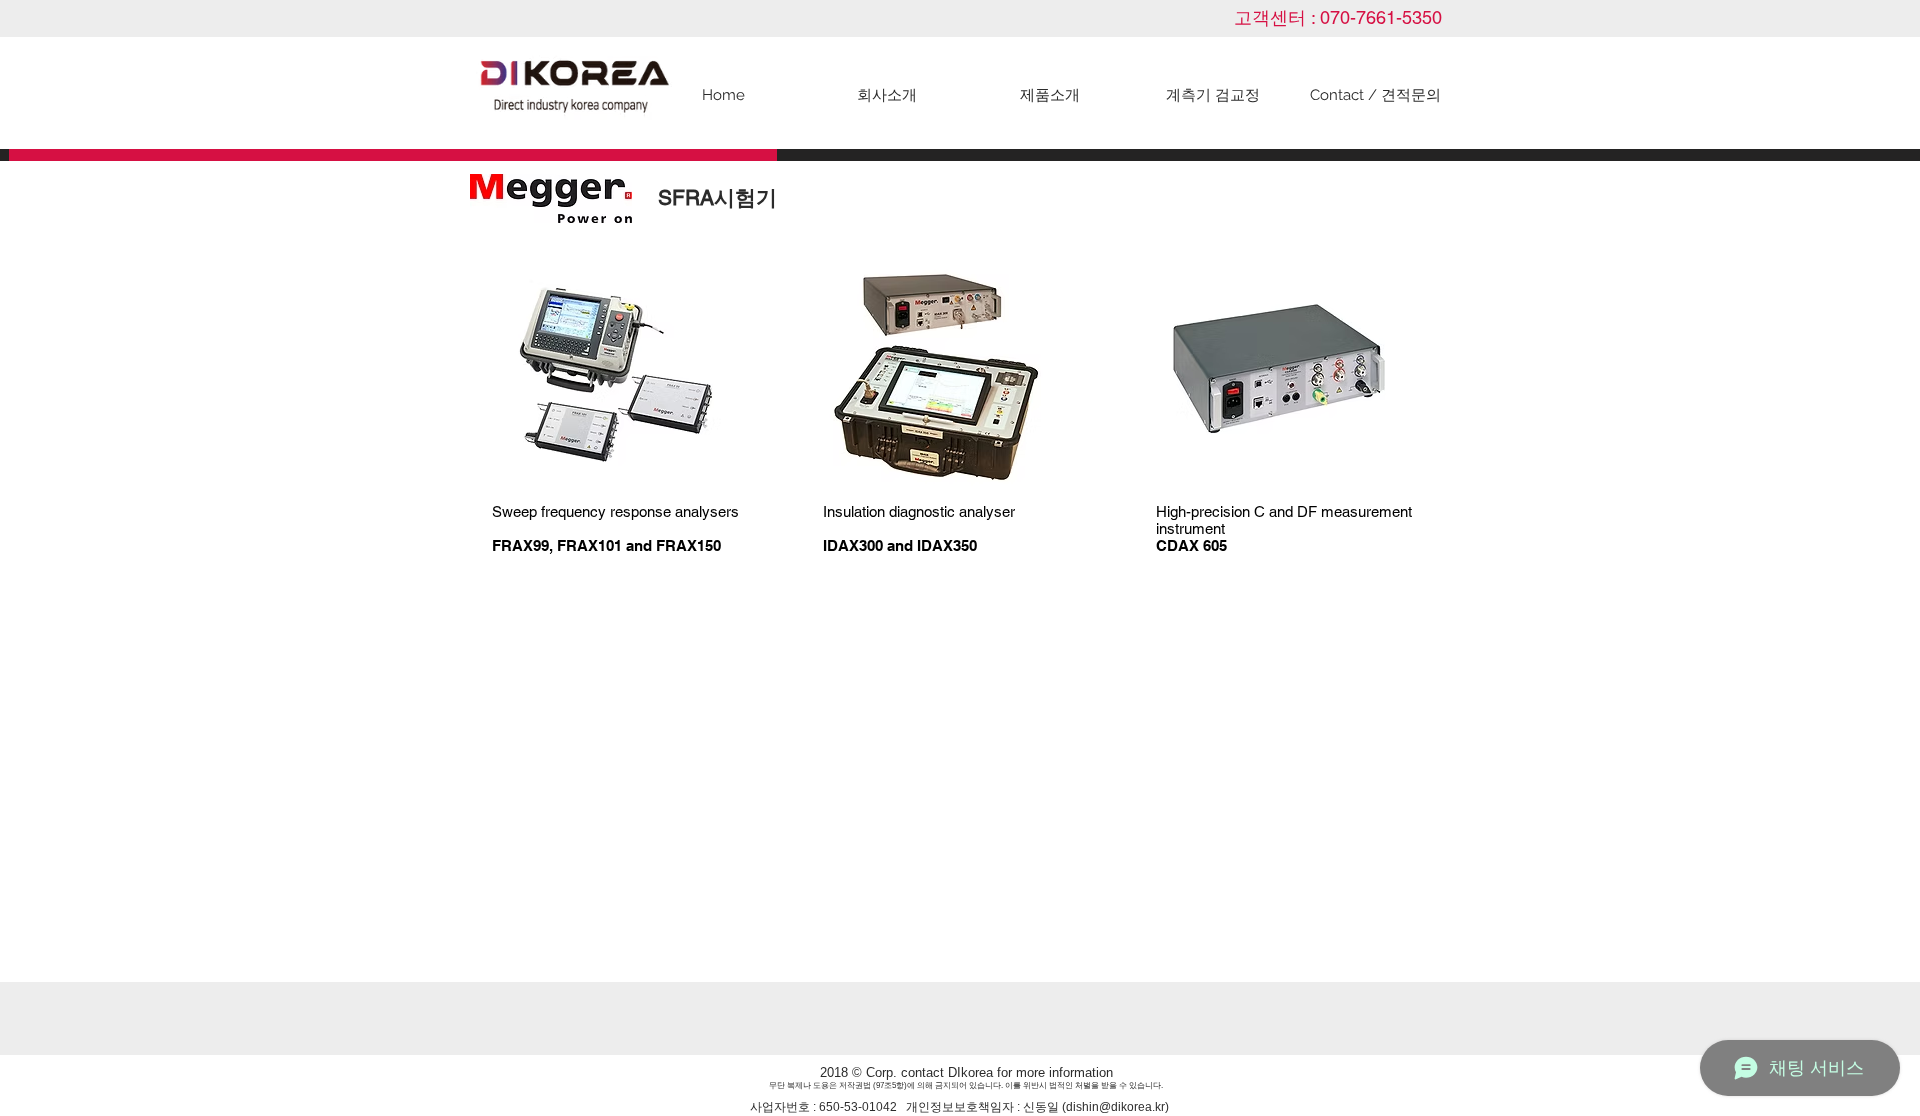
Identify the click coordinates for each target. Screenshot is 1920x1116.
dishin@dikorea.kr (1115, 1107)
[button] (1049, 95)
